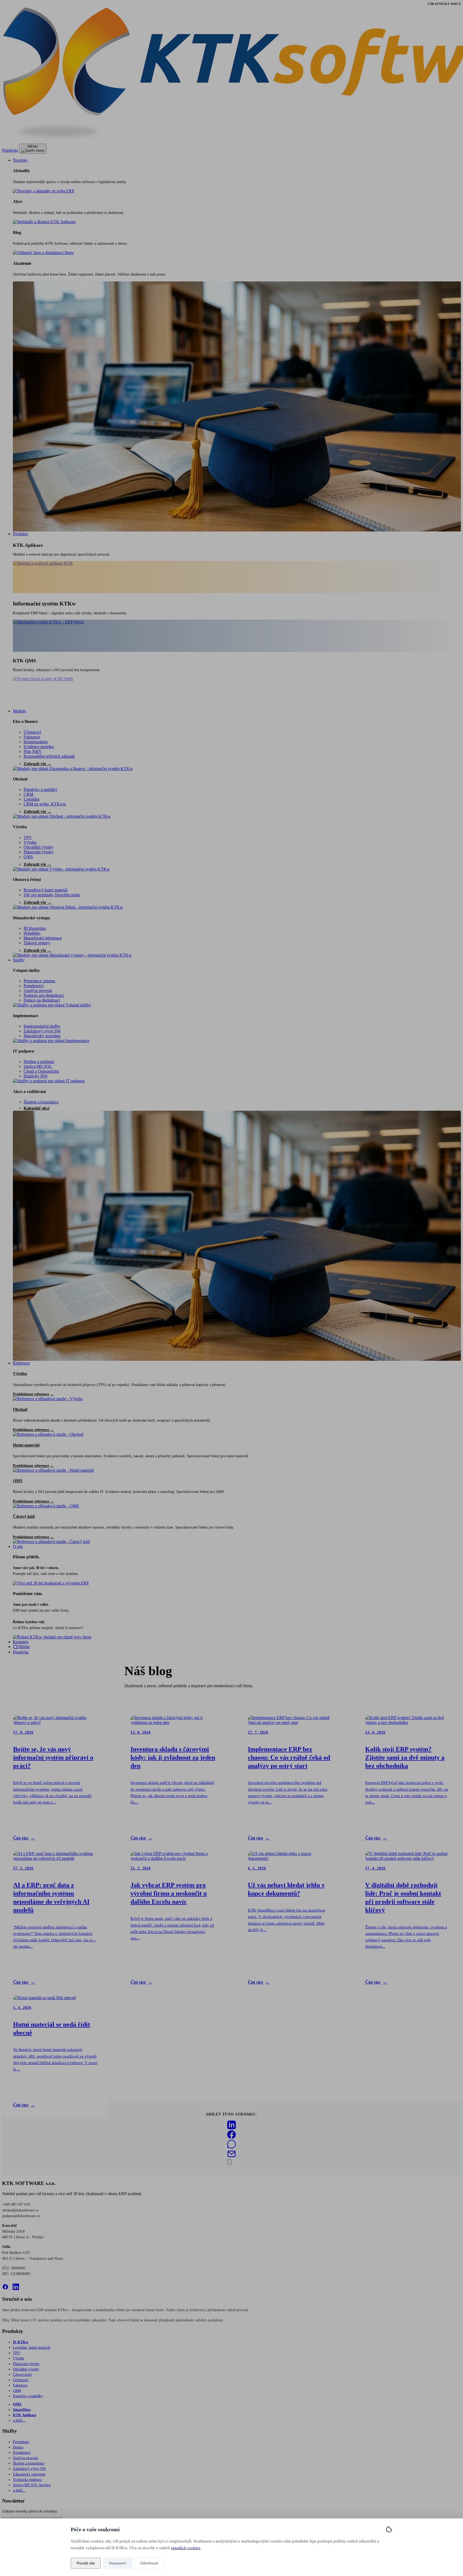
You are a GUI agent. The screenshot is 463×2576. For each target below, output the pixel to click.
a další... (19, 2420)
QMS (28, 857)
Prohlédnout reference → (33, 1394)
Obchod (20, 779)
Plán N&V (33, 751)
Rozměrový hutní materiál (46, 890)
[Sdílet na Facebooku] (231, 2137)
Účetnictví (32, 732)
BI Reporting (35, 928)
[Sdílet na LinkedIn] (231, 2128)
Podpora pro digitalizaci (44, 995)
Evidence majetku (39, 747)
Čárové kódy (23, 2374)
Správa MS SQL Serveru (32, 2485)
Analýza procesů (38, 990)
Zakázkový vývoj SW (42, 1031)
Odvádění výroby (38, 847)
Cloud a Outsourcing (41, 1071)
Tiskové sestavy (37, 943)
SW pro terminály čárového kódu (52, 895)
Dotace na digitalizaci (42, 1000)
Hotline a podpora (39, 1062)
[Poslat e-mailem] (231, 2157)
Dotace (18, 2447)
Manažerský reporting (42, 1036)
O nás (18, 1546)
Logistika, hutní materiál (32, 2347)
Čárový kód (24, 1516)
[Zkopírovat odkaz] (229, 2162)
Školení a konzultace (41, 1102)
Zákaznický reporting (29, 2474)
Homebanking (36, 742)
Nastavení (118, 2563)
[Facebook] (5, 2287)
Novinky (20, 160)
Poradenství (33, 986)
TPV (28, 837)
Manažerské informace (43, 938)
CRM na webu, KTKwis (45, 804)
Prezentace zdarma (39, 981)
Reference (21, 1363)
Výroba (20, 827)
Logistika (31, 799)
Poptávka (10, 150)
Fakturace (32, 737)
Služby (19, 960)
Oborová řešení (27, 880)
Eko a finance (25, 721)
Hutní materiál (26, 1445)
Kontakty (21, 1642)
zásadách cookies (186, 2548)
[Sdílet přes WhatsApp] (231, 2147)
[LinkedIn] (16, 2287)
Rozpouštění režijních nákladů (49, 756)
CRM (28, 794)
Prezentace (21, 2442)
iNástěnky (32, 933)
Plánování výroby (39, 852)
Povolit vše (86, 2563)
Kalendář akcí (36, 1108)
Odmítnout (149, 2563)
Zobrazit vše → (38, 764)
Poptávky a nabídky (40, 789)
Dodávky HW (36, 1076)
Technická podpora (27, 2480)
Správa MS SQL (38, 1066)
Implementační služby (42, 1026)
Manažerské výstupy (32, 918)
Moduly (20, 711)
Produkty (21, 534)
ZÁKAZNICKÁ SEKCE (444, 4)
